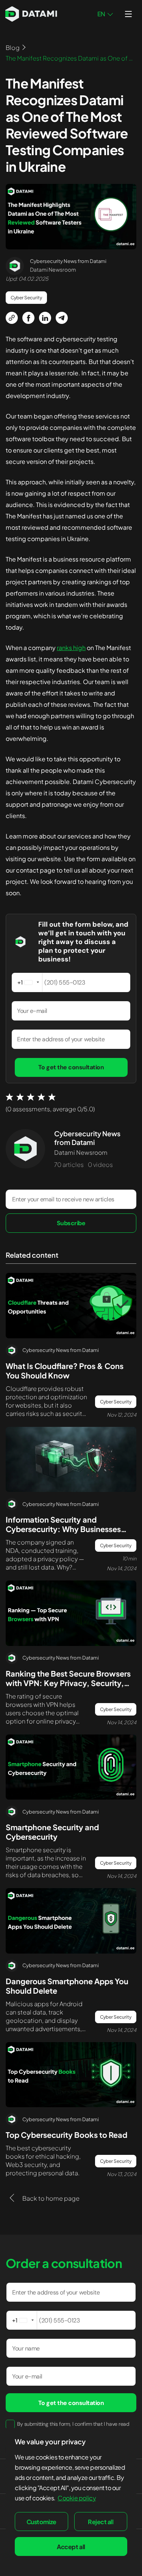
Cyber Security (26, 298)
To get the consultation (71, 1067)
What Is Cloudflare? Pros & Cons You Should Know (65, 1370)
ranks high (71, 648)
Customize (41, 2522)
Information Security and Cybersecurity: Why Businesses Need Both (63, 1529)
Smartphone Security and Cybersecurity (52, 1832)
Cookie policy (77, 2498)
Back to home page (50, 2198)
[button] (27, 982)
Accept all (71, 2547)
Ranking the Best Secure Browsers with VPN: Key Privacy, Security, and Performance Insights (68, 1683)
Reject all (101, 2522)
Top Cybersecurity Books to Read (66, 2135)
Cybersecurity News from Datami (87, 1138)
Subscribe (71, 1223)
